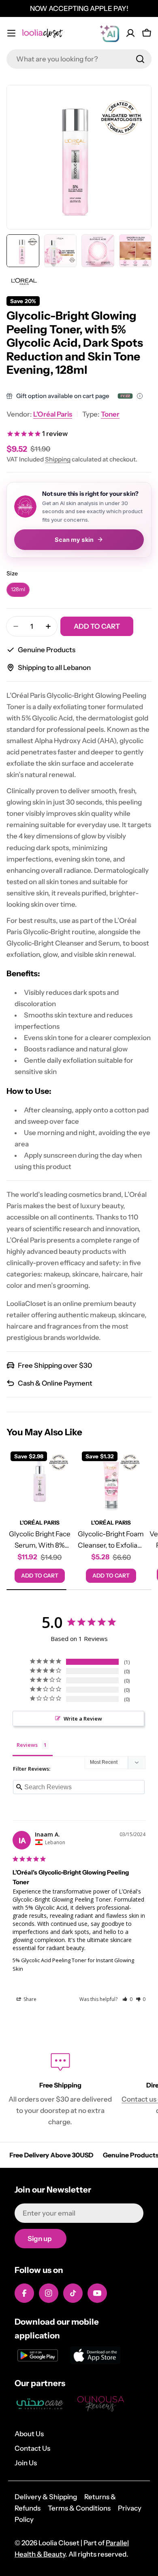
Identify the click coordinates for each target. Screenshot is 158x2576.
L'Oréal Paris (53, 414)
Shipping (58, 459)
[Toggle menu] (11, 33)
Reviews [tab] (27, 1745)
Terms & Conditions (79, 2508)
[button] (127, 1999)
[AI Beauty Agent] (109, 33)
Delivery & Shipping (46, 2497)
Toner (110, 414)
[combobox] (79, 59)
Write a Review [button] (83, 1719)
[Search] (140, 59)
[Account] (130, 33)
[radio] (18, 590)
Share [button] (29, 1999)
